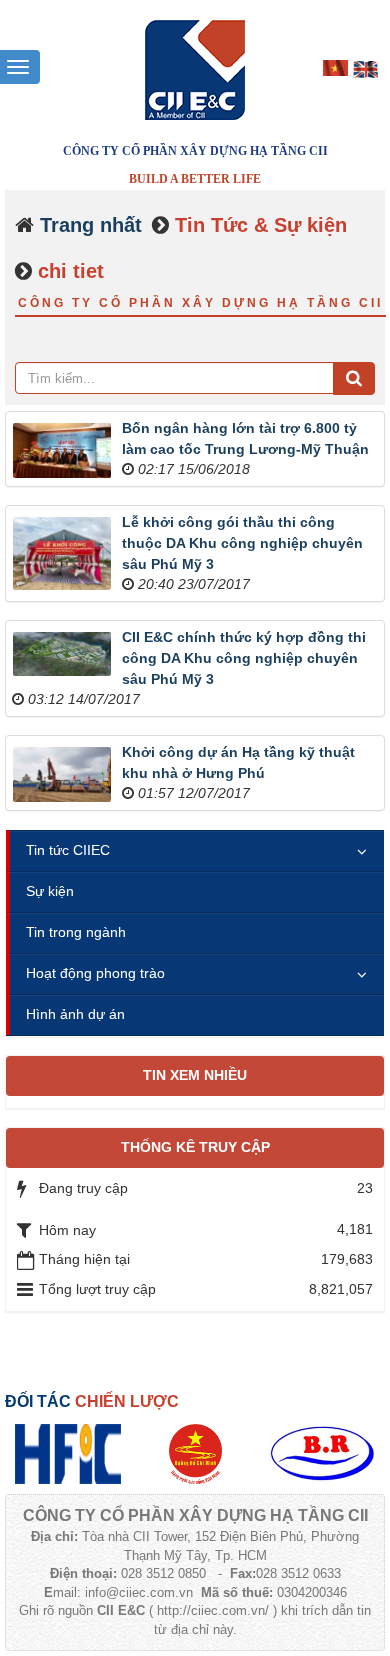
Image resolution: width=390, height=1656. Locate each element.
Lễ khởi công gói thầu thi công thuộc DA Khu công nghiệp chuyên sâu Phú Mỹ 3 (242, 543)
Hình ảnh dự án (75, 1014)
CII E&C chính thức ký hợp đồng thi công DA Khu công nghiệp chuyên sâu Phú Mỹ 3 (244, 658)
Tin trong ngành (76, 932)
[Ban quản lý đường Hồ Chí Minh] (195, 1453)
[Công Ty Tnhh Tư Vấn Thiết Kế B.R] (322, 1453)
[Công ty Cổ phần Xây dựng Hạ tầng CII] (195, 69)
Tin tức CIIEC (68, 850)
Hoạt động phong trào (95, 973)
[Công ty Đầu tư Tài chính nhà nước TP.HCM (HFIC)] (68, 1453)
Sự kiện (50, 891)
